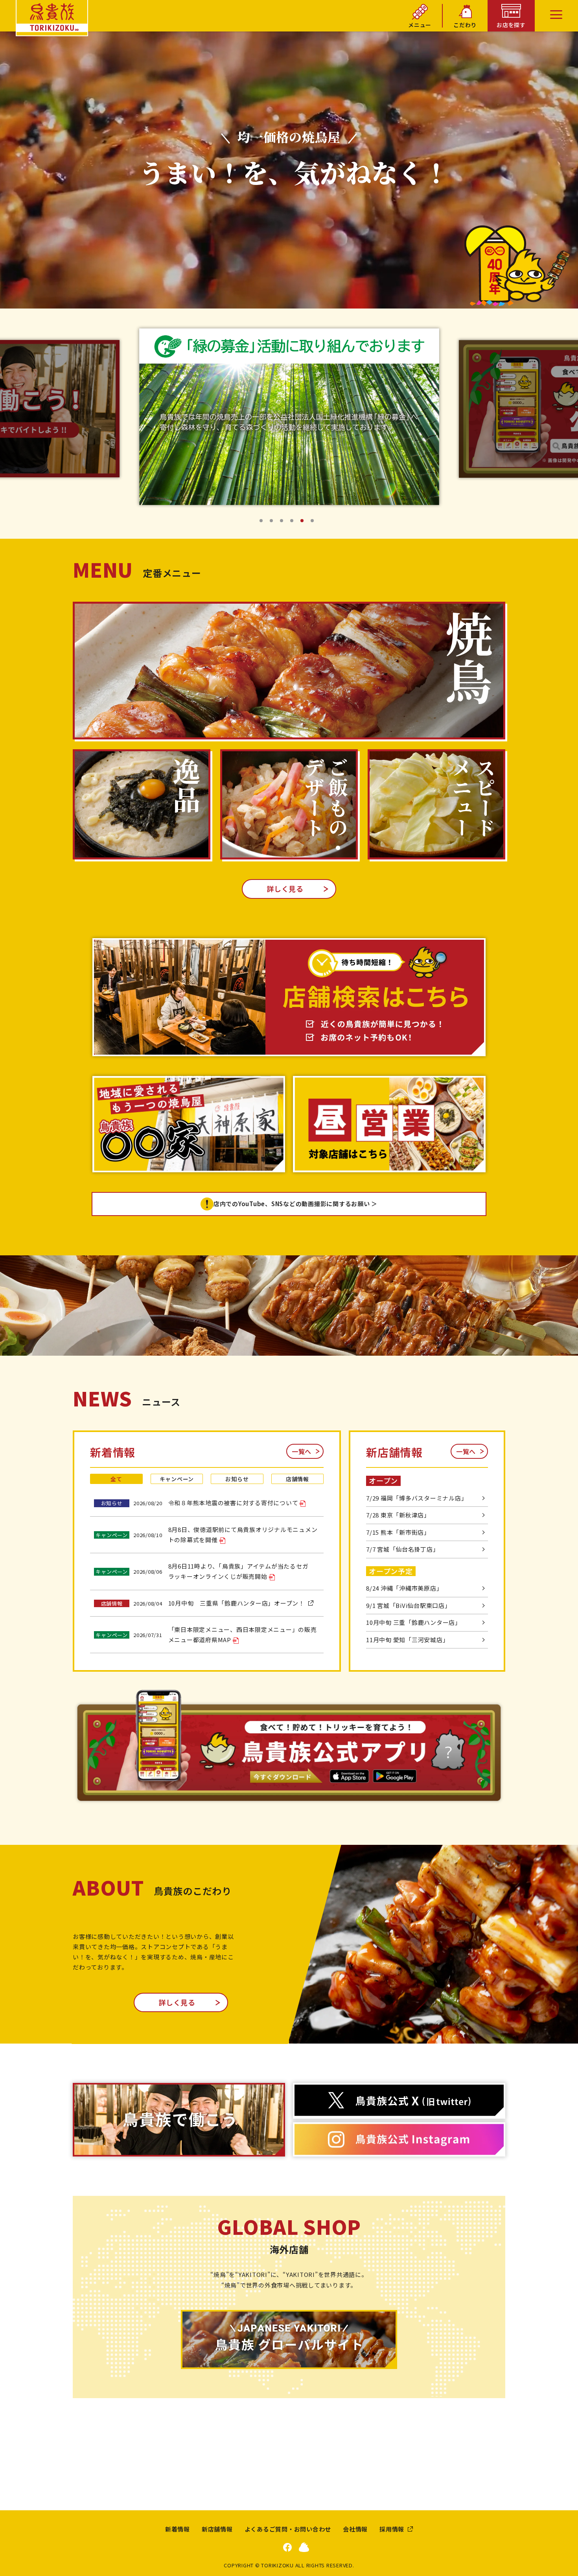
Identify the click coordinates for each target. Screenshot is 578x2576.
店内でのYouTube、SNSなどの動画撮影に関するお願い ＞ (295, 1204)
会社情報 (355, 2529)
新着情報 (178, 2529)
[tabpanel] (289, 409)
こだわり (465, 25)
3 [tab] (284, 523)
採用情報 (392, 2529)
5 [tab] (304, 523)
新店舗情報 (217, 2529)
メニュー (420, 25)
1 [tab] (263, 523)
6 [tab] (315, 523)
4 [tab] (294, 523)
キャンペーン (177, 1479)
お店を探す (511, 25)
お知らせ (237, 1479)
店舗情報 (297, 1479)
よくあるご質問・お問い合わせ (288, 2529)
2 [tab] (274, 523)
